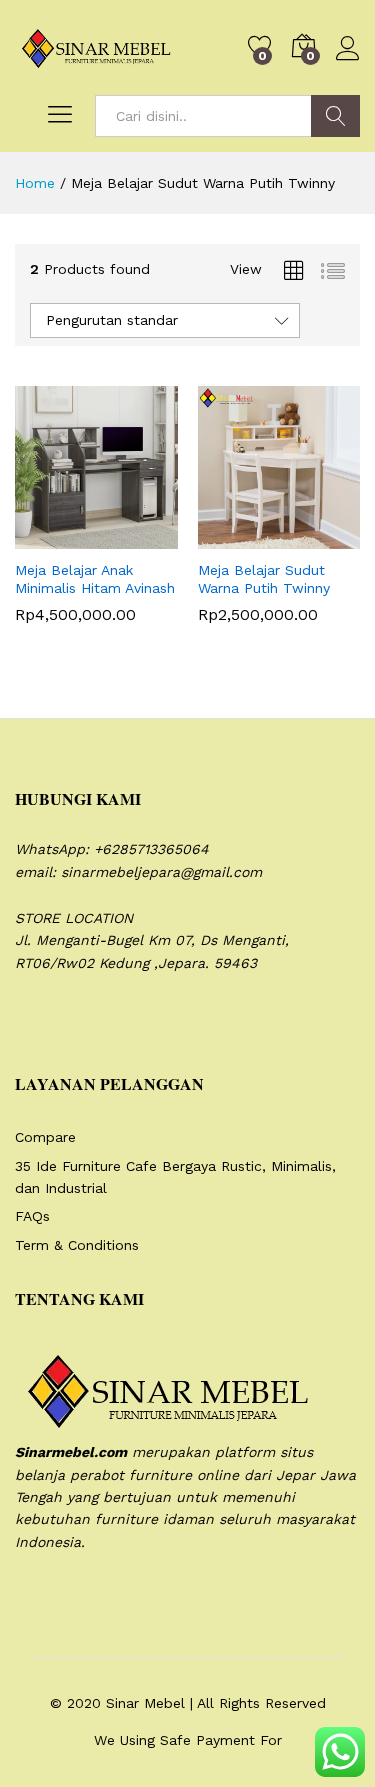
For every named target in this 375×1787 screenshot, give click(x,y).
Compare (45, 1137)
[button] (47, 537)
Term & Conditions (77, 1245)
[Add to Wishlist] (139, 537)
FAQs (32, 1216)
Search (335, 116)
